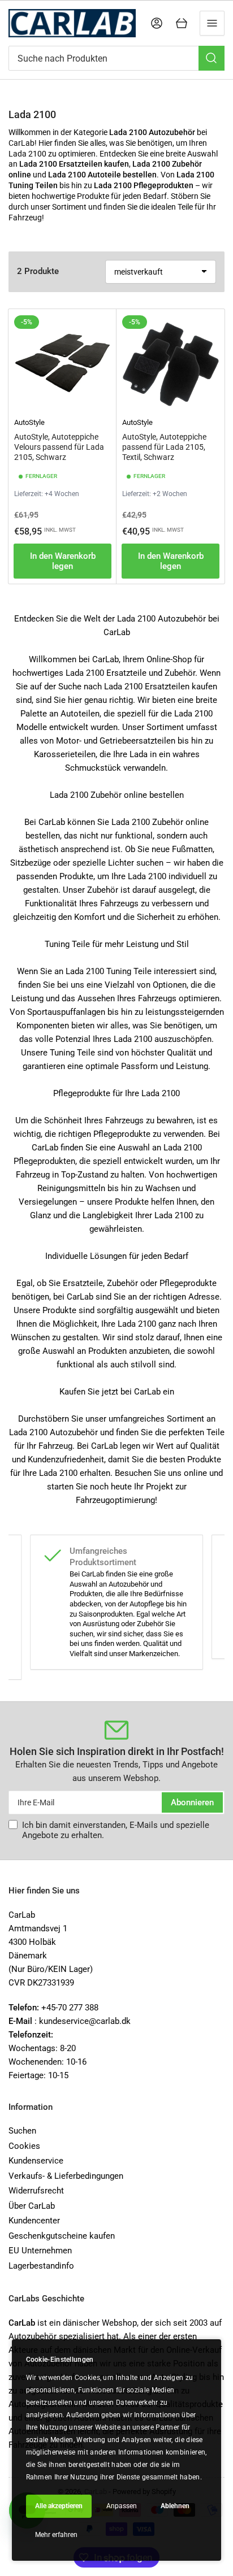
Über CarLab (32, 2206)
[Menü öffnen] (212, 23)
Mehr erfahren (56, 2535)
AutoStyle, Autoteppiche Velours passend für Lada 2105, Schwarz (59, 447)
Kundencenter (34, 2221)
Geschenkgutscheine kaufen (62, 2236)
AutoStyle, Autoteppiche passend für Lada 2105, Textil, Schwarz (164, 447)
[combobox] (116, 58)
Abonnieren (192, 1802)
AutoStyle (29, 422)
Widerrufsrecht (36, 2191)
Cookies (24, 2146)
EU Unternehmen (40, 2251)
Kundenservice (36, 2161)
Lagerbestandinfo (41, 2266)
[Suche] (212, 58)
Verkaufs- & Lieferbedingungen (66, 2176)
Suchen (22, 2131)
